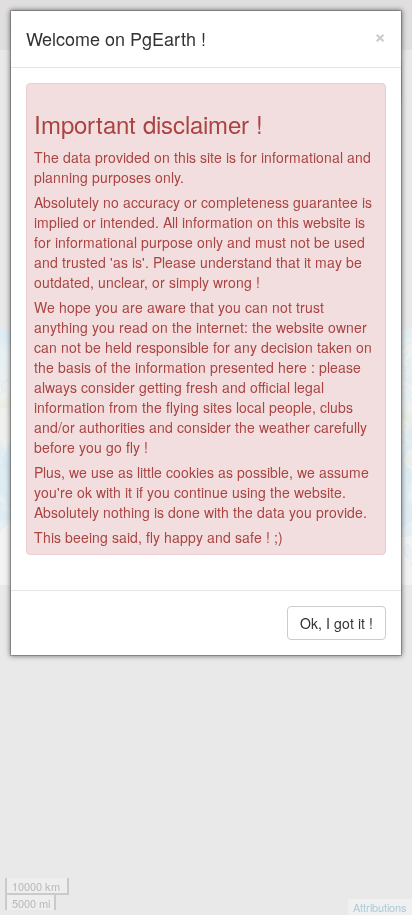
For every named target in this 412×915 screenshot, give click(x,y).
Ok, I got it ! (336, 623)
